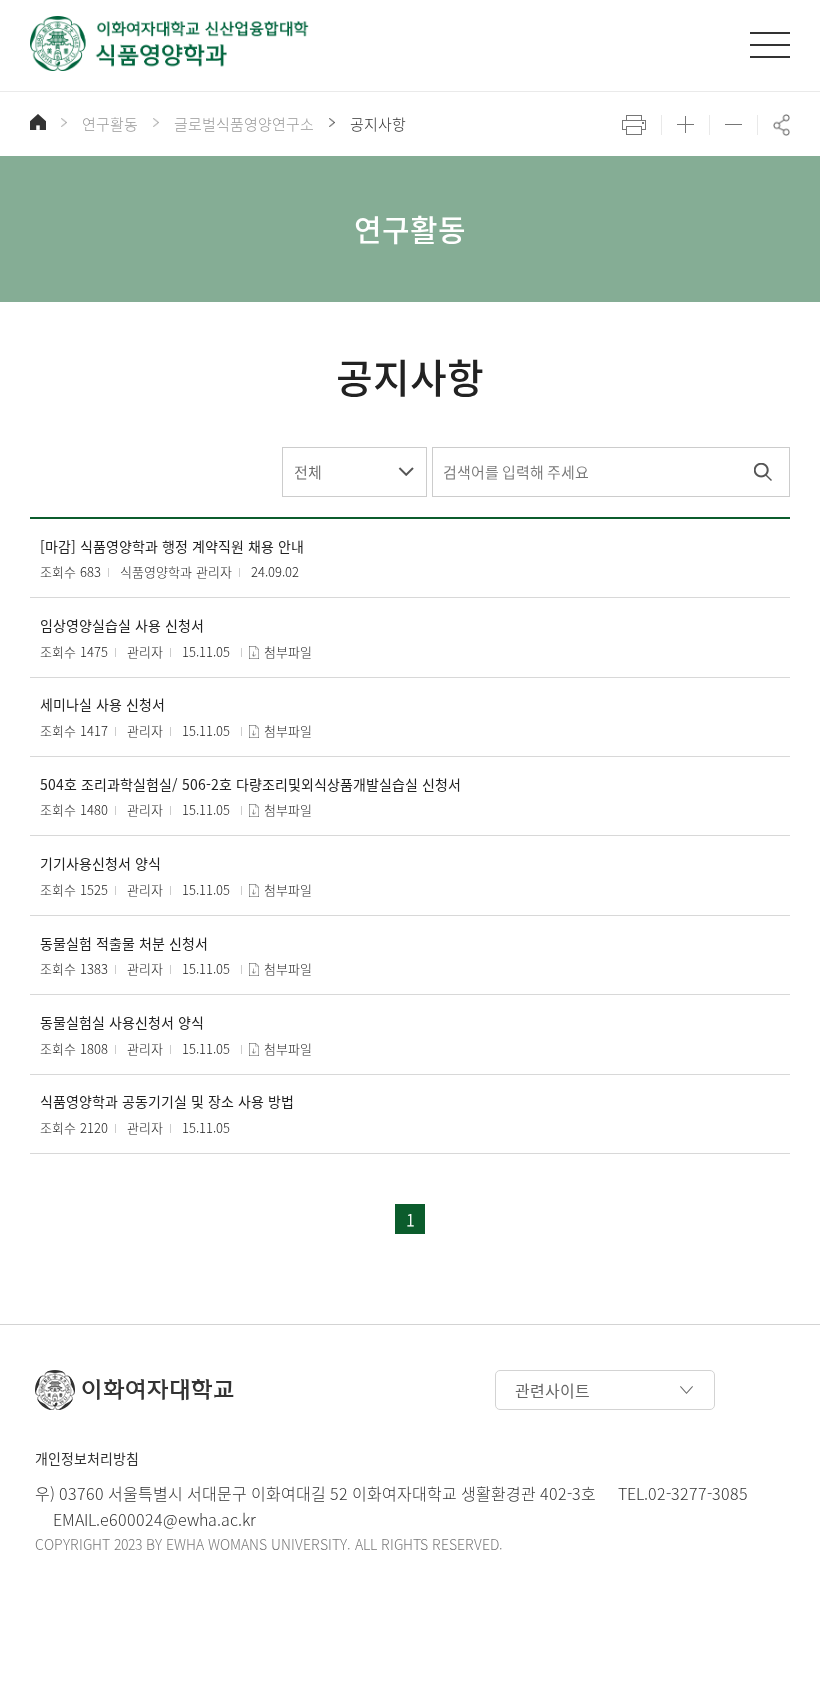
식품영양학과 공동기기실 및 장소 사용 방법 (167, 1101)
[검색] (762, 472)
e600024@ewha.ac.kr (178, 1519)
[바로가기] (170, 43)
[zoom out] (733, 124)
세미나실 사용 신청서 (102, 704)
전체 (308, 472)
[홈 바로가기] (38, 122)
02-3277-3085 (698, 1493)
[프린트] (634, 125)
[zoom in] (685, 124)
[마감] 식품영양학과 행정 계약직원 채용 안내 (172, 546)
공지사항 (378, 124)
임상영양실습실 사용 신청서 (122, 625)
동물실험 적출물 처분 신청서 (124, 943)
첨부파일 (288, 651)
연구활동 (110, 124)
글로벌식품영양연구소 (244, 124)
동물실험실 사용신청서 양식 (122, 1022)
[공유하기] (781, 125)
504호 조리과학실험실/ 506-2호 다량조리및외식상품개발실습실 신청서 (250, 784)
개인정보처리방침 (87, 1458)
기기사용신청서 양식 (100, 863)
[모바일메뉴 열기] (770, 45)
